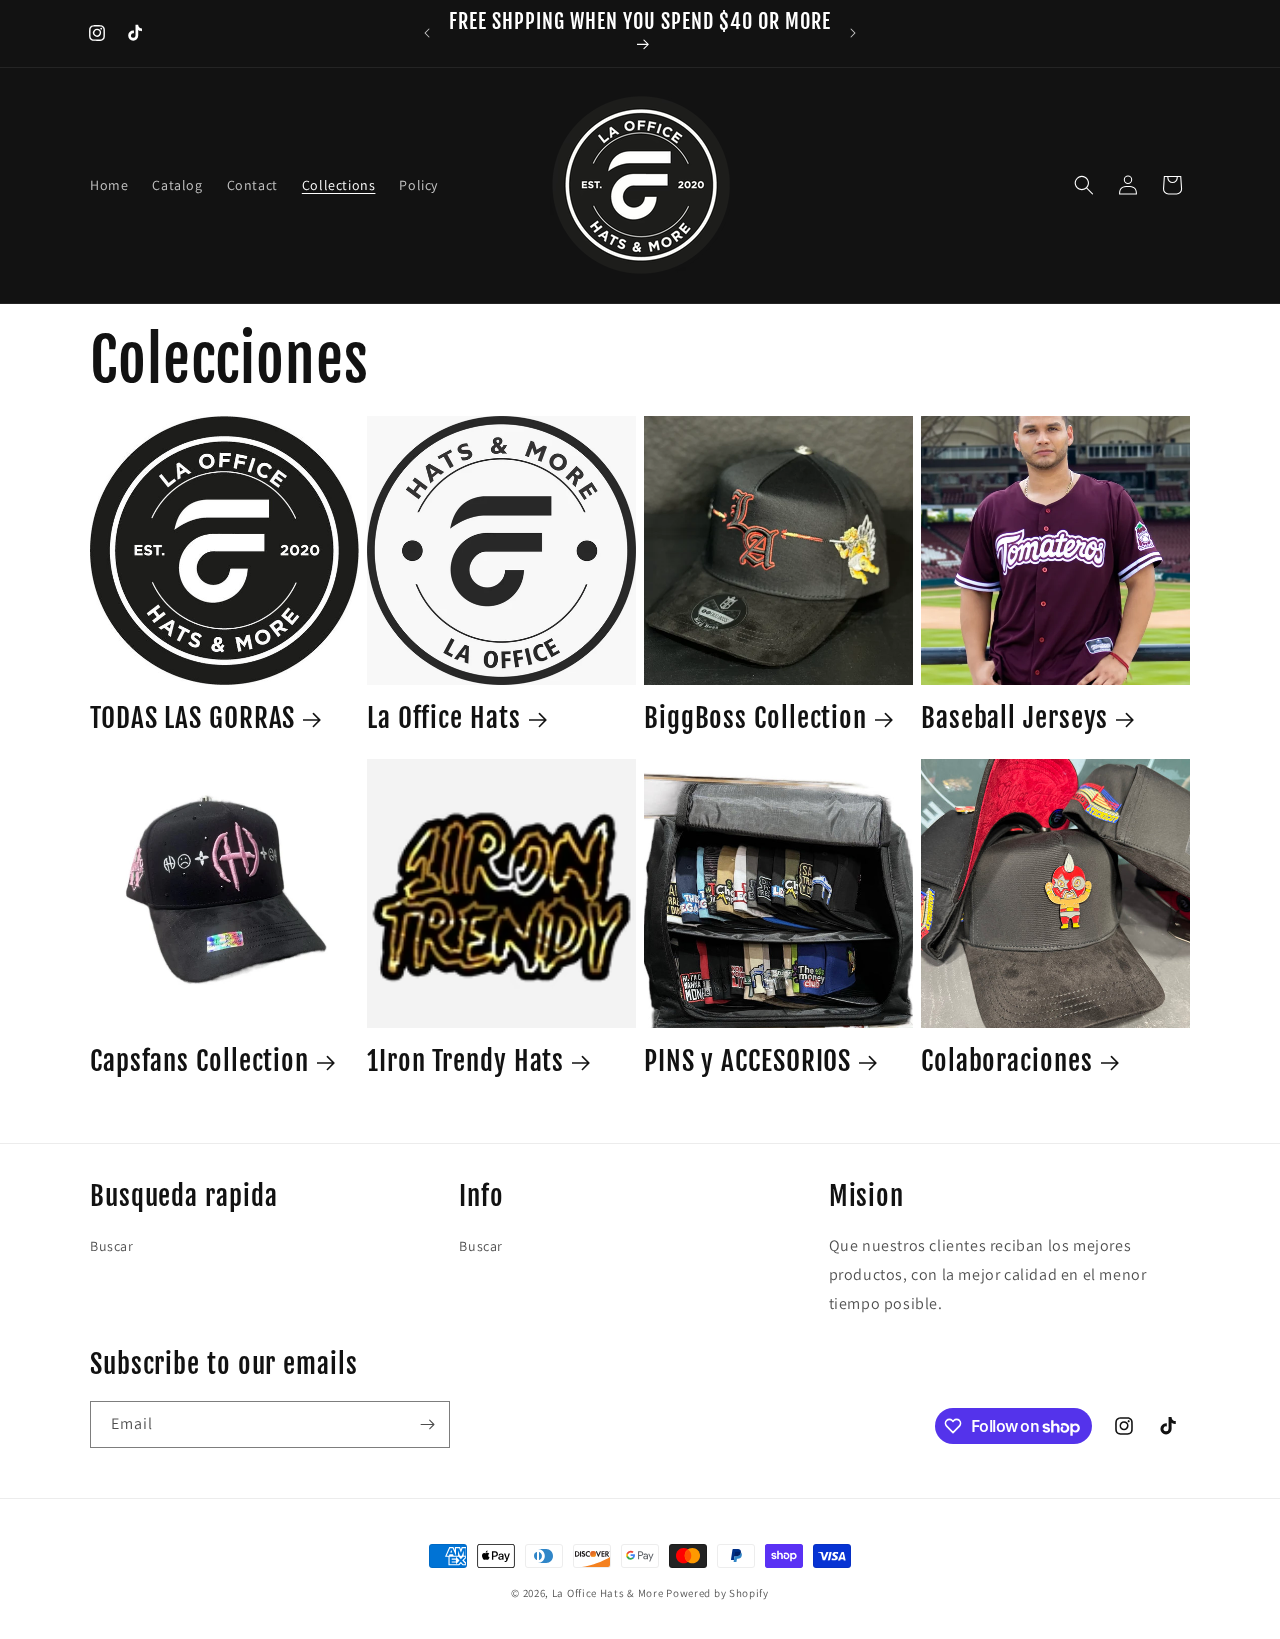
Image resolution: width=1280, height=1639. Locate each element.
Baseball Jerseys (1014, 718)
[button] (1084, 185)
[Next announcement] (853, 33)
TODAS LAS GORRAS (192, 718)
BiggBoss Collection (755, 718)
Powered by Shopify (717, 1593)
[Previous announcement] (427, 33)
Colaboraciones (1007, 1061)
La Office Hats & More (608, 1593)
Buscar (112, 1246)
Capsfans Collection (199, 1061)
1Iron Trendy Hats (465, 1061)
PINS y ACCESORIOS (747, 1061)
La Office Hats (444, 718)
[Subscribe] (427, 1424)
